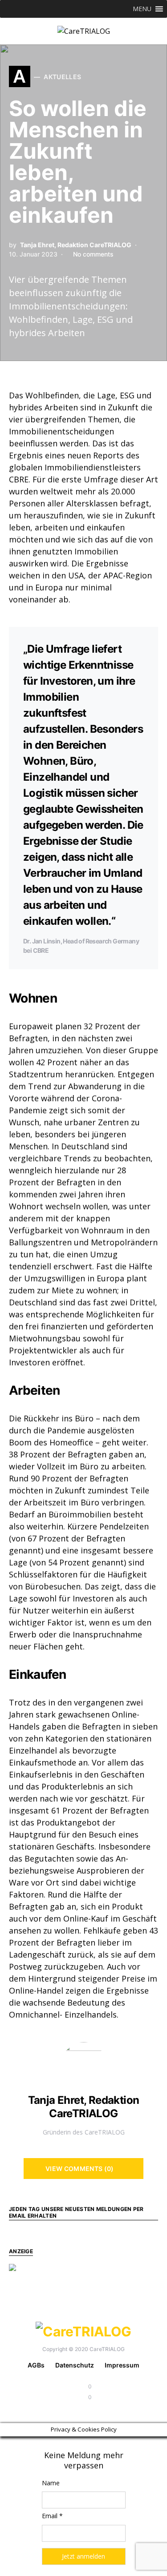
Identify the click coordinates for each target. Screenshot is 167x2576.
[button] (142, 9)
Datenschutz (75, 2365)
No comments (93, 254)
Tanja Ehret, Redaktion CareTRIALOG (76, 245)
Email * (52, 2516)
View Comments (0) (80, 2169)
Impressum (122, 2365)
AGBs (36, 2365)
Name (51, 2483)
